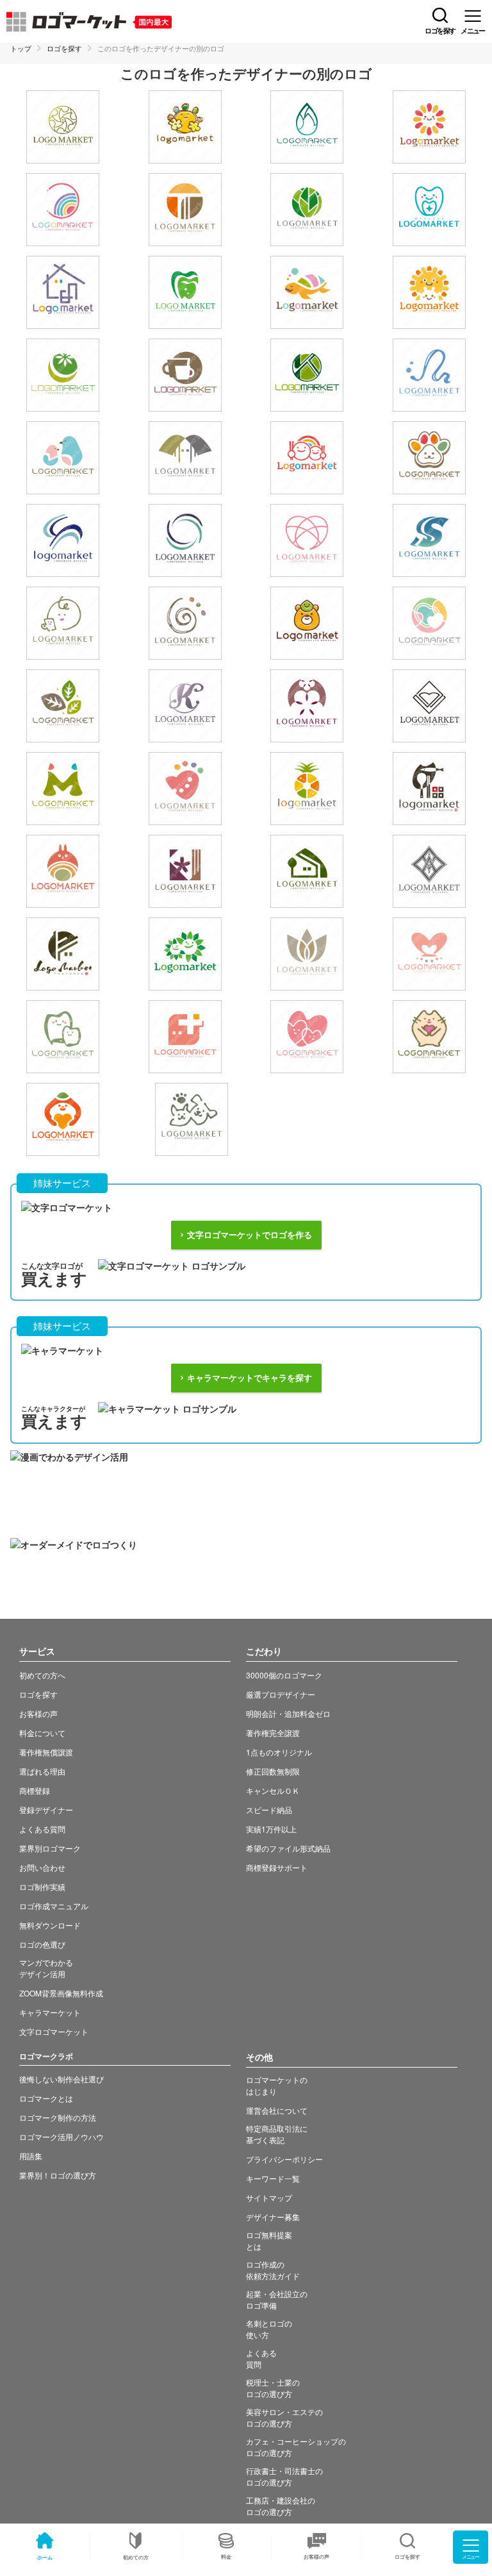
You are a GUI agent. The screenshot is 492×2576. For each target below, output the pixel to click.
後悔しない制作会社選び (61, 2079)
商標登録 (35, 1790)
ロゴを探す (64, 48)
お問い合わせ (42, 1867)
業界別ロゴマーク (50, 1848)
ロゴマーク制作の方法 (58, 2117)
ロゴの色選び (42, 1944)
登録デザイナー (46, 1810)
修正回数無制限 (273, 1771)
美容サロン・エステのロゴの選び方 (284, 2417)
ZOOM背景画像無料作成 (61, 1993)
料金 (226, 2556)
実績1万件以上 (271, 1829)
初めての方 (136, 2557)
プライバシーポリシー (284, 2159)
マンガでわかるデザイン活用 (46, 1968)
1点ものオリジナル (279, 1752)
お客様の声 (316, 2556)
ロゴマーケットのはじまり (277, 2085)
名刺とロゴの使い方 (269, 2329)
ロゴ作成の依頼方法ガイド (273, 2270)
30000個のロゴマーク (284, 1675)
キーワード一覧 (273, 2178)
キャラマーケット (50, 2012)
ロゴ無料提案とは (269, 2240)
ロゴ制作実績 (42, 1886)
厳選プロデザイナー (281, 1694)
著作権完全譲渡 (273, 1733)
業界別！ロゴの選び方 (58, 2175)
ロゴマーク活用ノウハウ (61, 2137)
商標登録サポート (277, 1867)
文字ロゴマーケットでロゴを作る (250, 1235)
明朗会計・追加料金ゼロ (288, 1713)
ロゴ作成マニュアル (54, 1906)
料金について (42, 1733)
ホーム (45, 2557)
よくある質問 (42, 1829)
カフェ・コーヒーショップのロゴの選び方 (296, 2447)
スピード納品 (269, 1810)
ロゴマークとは (46, 2098)
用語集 (31, 2156)
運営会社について (277, 2110)
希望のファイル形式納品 (288, 1848)
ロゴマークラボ (46, 2056)
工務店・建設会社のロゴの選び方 (281, 2506)
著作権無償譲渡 (46, 1752)
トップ (21, 48)
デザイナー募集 (273, 2217)
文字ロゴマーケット (54, 2031)
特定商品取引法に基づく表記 (277, 2134)
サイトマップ (269, 2197)
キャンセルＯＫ (273, 1790)
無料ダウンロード (50, 1925)
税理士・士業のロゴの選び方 (273, 2388)
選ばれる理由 (42, 1771)
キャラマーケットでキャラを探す (250, 1378)
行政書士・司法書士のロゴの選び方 (284, 2476)
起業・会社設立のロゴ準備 (277, 2299)
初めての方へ (42, 1675)
